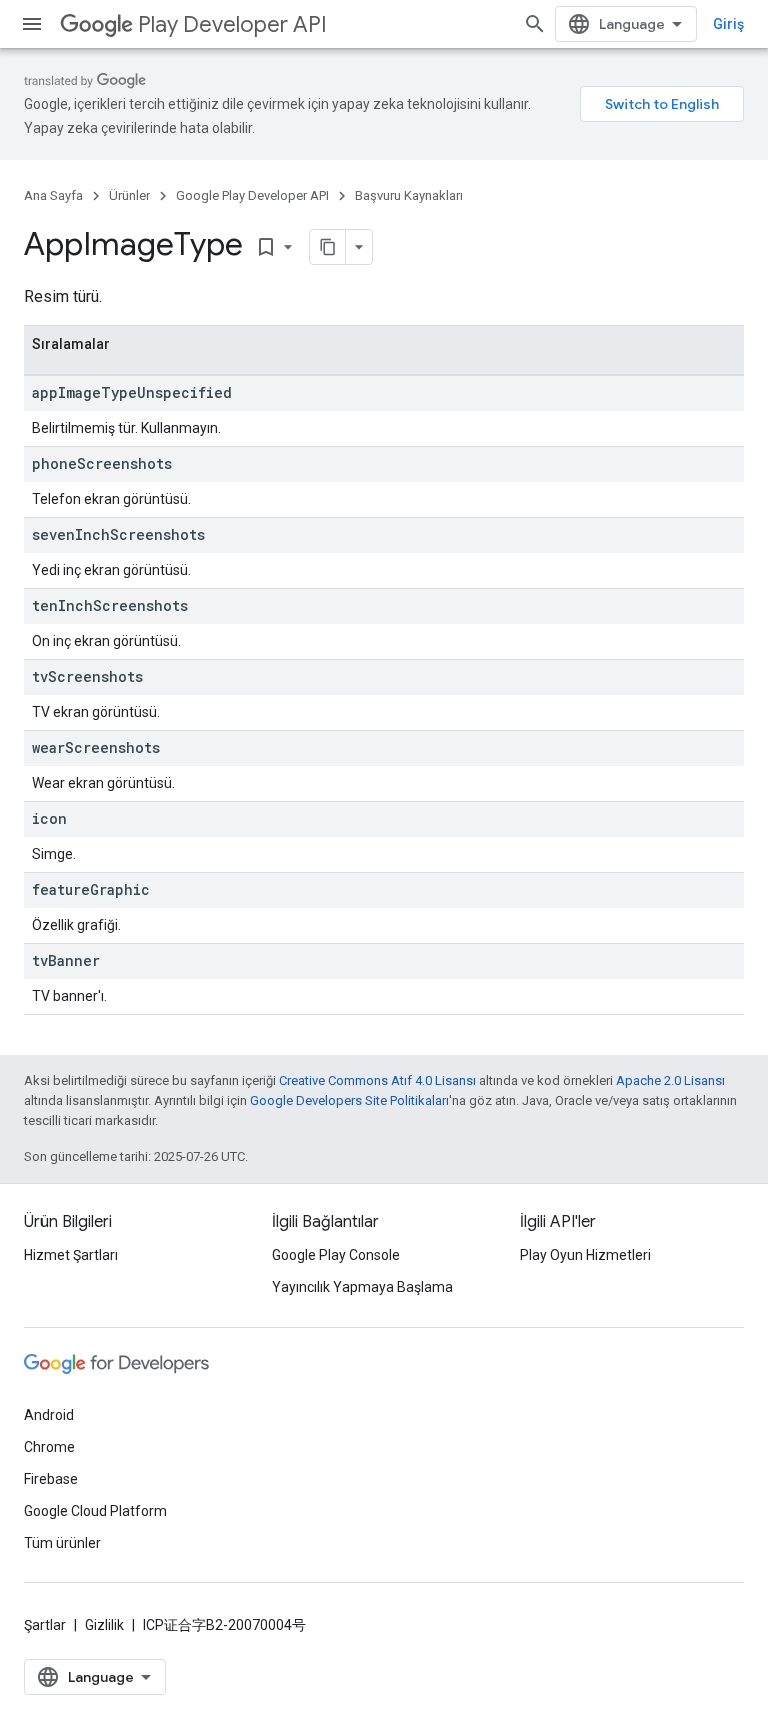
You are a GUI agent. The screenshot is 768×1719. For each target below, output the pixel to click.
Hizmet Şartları (71, 1255)
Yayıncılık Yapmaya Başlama (362, 1287)
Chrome (49, 1447)
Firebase (51, 1479)
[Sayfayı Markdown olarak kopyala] (328, 247)
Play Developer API (232, 24)
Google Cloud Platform (95, 1511)
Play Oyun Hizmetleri (585, 1255)
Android (49, 1415)
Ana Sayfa (53, 195)
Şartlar (45, 1625)
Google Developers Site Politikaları (349, 1100)
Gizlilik (104, 1625)
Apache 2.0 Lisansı (670, 1080)
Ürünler (129, 195)
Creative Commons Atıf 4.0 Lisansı (377, 1080)
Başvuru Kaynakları (409, 195)
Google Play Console (336, 1255)
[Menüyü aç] (32, 24)
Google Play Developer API (252, 195)
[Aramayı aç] (535, 24)
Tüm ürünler (62, 1543)
